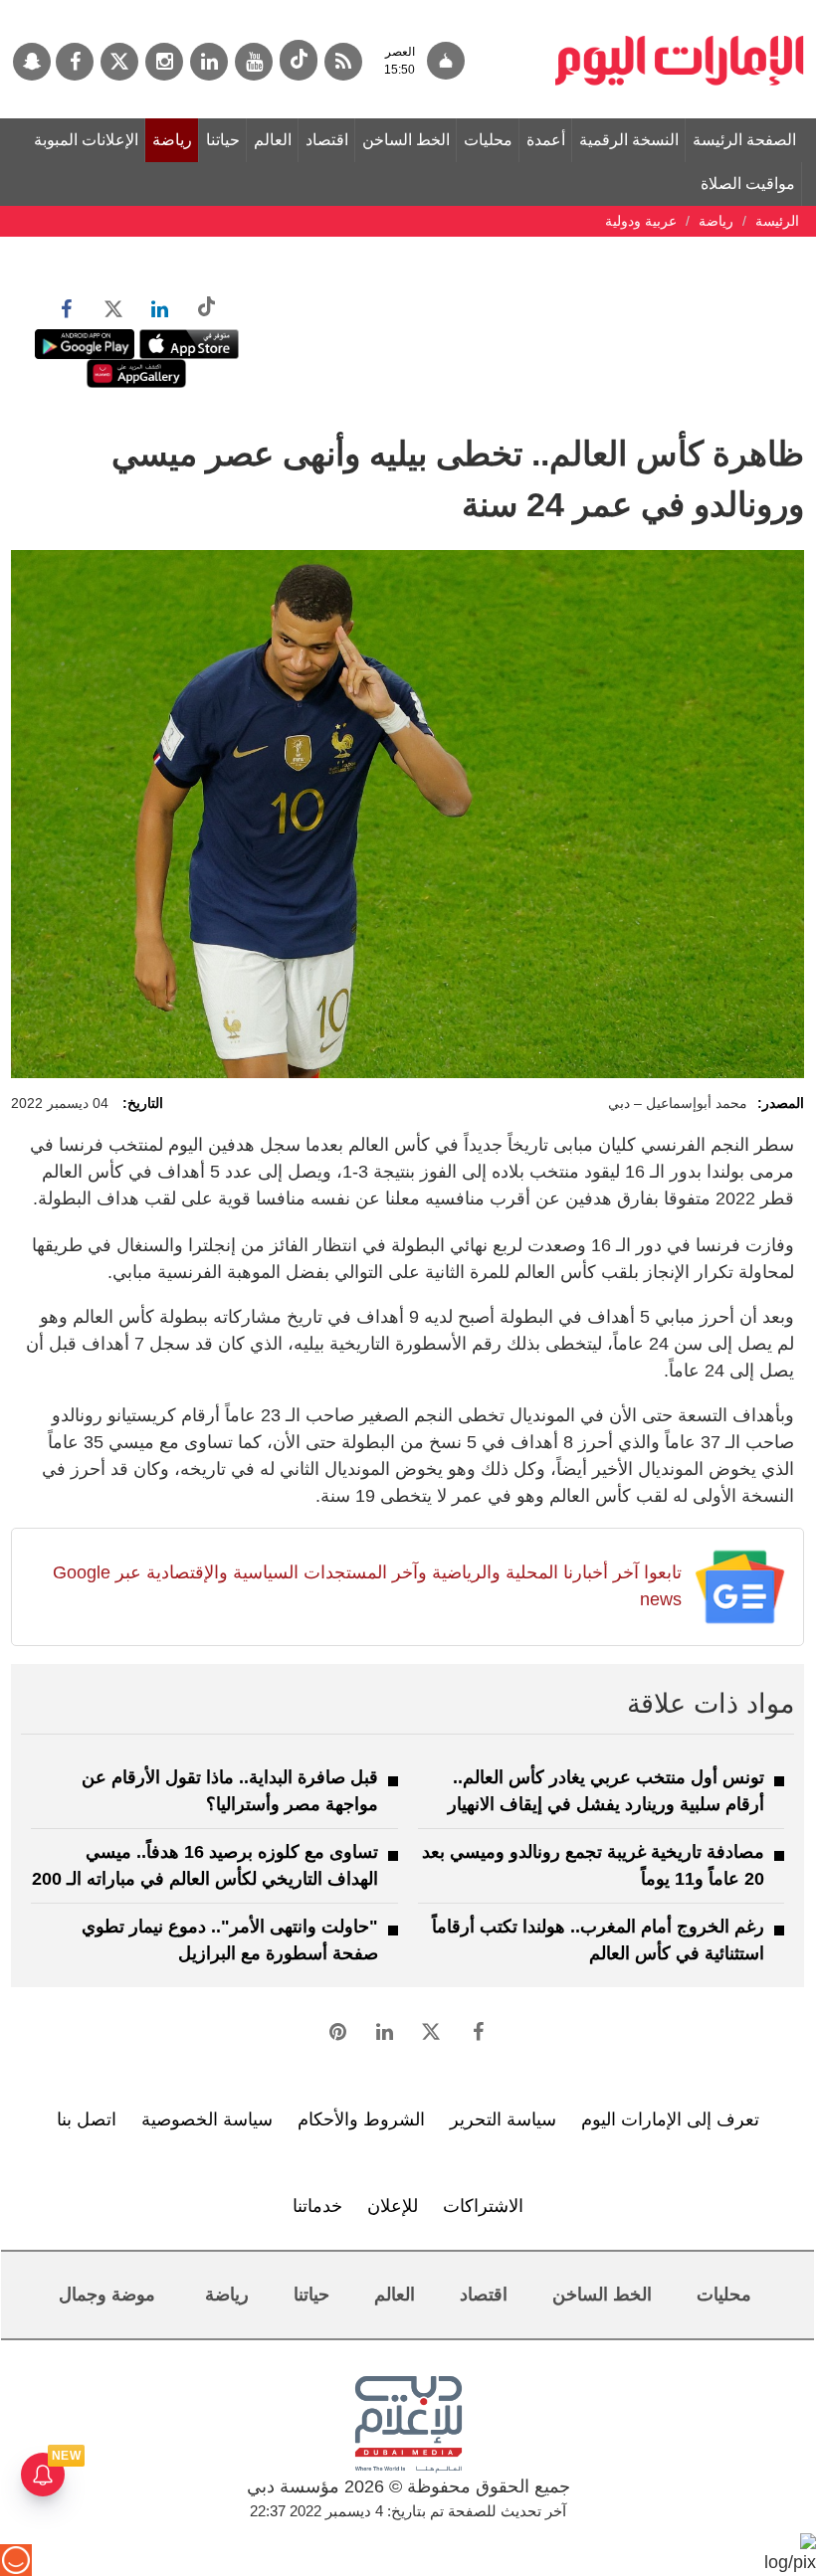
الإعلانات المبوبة (86, 140)
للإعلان (393, 2206)
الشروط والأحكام (361, 2119)
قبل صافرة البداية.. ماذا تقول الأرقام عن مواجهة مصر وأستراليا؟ (230, 1791)
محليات (488, 140)
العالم (273, 140)
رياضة (172, 140)
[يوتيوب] (254, 62)
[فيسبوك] (75, 62)
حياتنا (223, 140)
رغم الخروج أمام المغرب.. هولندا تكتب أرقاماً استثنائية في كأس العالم (598, 1940)
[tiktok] (299, 60)
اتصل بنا (87, 2119)
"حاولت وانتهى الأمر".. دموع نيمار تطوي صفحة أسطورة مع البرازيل (230, 1940)
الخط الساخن (406, 140)
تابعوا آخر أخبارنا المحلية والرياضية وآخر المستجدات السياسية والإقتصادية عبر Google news (367, 1586)
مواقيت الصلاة (748, 184)
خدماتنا (317, 2206)
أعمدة (546, 140)
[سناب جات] (32, 62)
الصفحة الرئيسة (744, 140)
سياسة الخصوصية (207, 2119)
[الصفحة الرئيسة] (680, 10)
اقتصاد (327, 140)
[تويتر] (119, 62)
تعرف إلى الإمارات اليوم (670, 2119)
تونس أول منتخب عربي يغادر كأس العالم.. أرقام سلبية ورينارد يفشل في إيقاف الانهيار (606, 1791)
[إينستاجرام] (164, 62)
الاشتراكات (483, 2206)
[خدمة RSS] (343, 62)
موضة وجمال (107, 2295)
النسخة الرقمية (629, 140)
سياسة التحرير (503, 2119)
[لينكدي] (209, 62)
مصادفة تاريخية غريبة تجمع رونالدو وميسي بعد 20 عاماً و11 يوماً (593, 1865)
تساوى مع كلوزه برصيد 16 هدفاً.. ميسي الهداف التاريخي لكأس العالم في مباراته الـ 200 (205, 1865)
